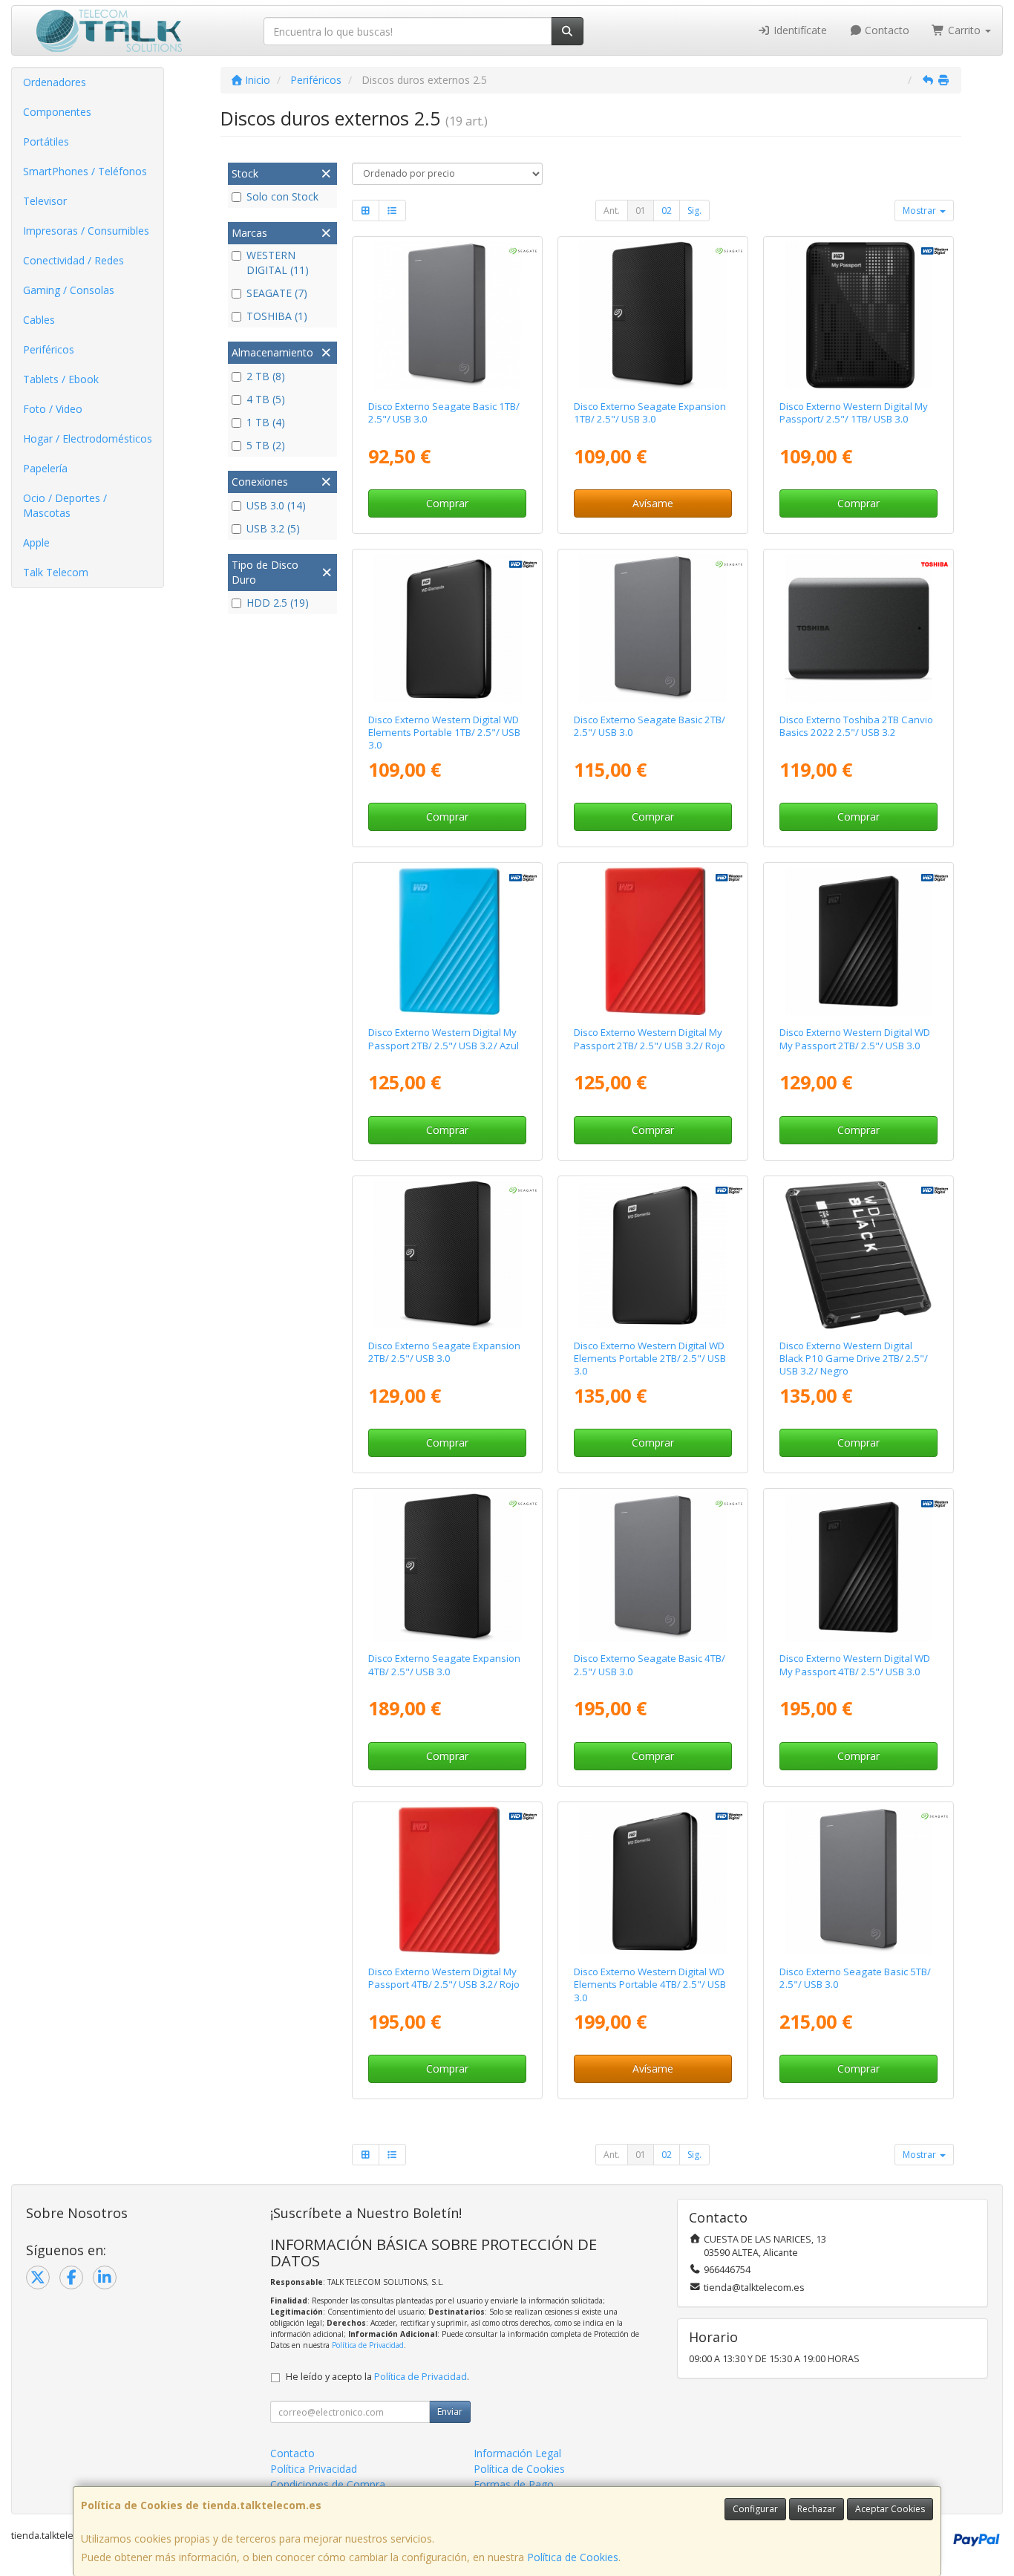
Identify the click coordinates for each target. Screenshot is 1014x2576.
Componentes (57, 112)
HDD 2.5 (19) (278, 603)
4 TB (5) (266, 399)
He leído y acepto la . (377, 2377)
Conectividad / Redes (73, 260)
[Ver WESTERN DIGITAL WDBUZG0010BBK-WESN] (447, 628)
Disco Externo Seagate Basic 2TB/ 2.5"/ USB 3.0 (650, 726)
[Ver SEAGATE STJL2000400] (653, 628)
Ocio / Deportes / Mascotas (65, 505)
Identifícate (799, 30)
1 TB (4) (266, 422)
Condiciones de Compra (328, 2484)
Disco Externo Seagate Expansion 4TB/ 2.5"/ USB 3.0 (444, 1664)
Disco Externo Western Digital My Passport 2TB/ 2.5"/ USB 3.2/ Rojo (650, 1038)
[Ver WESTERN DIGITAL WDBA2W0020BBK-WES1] (858, 1255)
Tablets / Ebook (61, 379)
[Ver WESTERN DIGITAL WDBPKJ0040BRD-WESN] (447, 1881)
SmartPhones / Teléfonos (85, 171)
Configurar (755, 2509)
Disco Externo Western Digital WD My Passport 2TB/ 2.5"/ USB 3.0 (855, 1038)
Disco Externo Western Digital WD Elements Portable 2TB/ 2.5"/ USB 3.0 (650, 1359)
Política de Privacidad (368, 2345)
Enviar (450, 2412)
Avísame (653, 503)
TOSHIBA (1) (277, 316)
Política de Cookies (573, 2557)
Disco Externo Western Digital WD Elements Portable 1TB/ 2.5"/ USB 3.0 (444, 733)
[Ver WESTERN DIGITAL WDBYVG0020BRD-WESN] (653, 941)
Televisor (45, 201)
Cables (39, 320)
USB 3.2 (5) (273, 528)
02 (667, 211)
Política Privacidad (314, 2469)
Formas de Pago (514, 2484)
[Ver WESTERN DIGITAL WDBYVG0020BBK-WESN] (858, 941)
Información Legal (517, 2453)
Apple (36, 542)
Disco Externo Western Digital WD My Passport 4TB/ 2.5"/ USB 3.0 (855, 1664)
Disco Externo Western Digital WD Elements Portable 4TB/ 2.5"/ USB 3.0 (650, 1985)
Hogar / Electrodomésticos (88, 438)
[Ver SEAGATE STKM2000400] (447, 1255)
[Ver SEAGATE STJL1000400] (447, 315)
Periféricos (49, 349)
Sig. (694, 211)
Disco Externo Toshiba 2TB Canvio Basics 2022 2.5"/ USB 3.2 (856, 726)
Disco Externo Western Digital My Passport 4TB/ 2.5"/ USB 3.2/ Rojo (444, 1978)
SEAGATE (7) (277, 293)
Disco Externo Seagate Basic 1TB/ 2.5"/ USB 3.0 (444, 413)
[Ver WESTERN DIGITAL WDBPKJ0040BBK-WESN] (858, 1567)
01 (641, 211)
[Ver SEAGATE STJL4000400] (653, 1567)
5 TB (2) (266, 445)
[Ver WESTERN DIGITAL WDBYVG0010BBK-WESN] (858, 315)
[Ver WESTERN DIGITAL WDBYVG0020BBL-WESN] (447, 941)
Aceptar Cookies (890, 2509)
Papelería (45, 468)
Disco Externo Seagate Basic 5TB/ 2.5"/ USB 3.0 (855, 1978)
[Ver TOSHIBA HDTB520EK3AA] (858, 628)
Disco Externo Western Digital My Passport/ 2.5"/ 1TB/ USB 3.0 (854, 413)
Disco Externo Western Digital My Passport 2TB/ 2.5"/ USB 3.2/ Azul (444, 1038)
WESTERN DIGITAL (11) (278, 263)
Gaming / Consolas (69, 290)
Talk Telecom (56, 572)
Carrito (964, 30)
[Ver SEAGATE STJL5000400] (858, 1881)
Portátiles (46, 141)
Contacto (886, 30)
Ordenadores (55, 82)
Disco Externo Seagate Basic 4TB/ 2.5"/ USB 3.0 (650, 1664)
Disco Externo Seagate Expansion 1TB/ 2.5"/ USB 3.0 (650, 413)
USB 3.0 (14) (276, 505)
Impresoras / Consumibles (86, 231)
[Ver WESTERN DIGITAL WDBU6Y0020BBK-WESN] (653, 1255)
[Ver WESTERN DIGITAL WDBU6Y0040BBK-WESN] (653, 1881)
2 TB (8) (266, 376)
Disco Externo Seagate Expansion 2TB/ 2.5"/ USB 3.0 (444, 1352)
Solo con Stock (282, 196)
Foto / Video (53, 409)
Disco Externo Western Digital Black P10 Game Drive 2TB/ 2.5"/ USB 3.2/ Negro (854, 1359)
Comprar (447, 503)
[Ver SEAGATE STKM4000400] (447, 1567)
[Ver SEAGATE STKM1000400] (653, 315)
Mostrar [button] (920, 211)
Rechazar (817, 2509)
